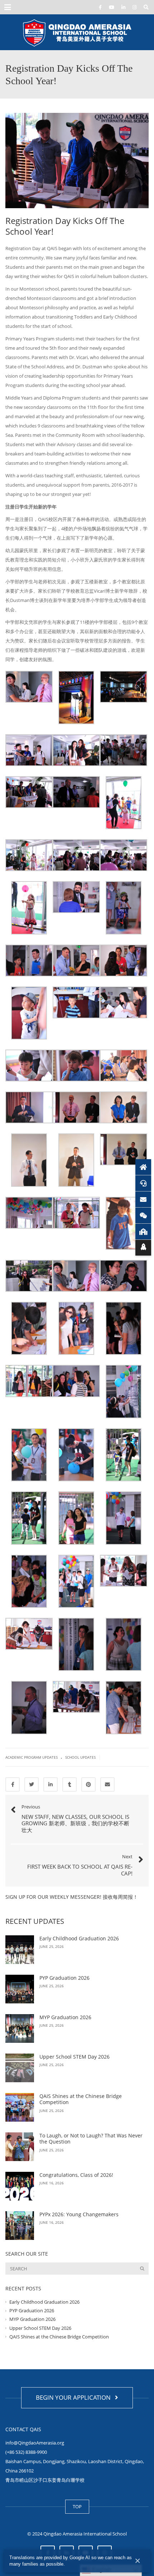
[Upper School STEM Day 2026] (20, 2068)
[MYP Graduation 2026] (20, 2028)
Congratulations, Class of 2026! (76, 2175)
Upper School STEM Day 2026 (75, 2057)
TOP (77, 2506)
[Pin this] (88, 1784)
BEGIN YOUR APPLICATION (75, 2397)
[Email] (143, 1199)
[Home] (143, 1167)
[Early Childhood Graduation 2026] (20, 1950)
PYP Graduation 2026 (64, 1978)
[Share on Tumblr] (69, 1784)
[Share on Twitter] (32, 1784)
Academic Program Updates (32, 1757)
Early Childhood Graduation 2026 (79, 1938)
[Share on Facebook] (13, 1784)
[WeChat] (143, 1215)
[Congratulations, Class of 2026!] (20, 2186)
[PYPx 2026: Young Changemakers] (20, 2226)
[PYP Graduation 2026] (20, 1989)
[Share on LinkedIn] (50, 1784)
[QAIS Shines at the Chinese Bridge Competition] (20, 2107)
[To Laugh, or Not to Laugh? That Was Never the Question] (20, 2147)
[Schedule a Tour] (143, 1232)
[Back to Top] (143, 1248)
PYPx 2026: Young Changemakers (79, 2214)
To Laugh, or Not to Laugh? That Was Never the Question (91, 2139)
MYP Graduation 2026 (65, 2017)
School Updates (80, 1757)
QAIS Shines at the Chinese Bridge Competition (81, 2099)
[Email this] (107, 1784)
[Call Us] (143, 1183)
